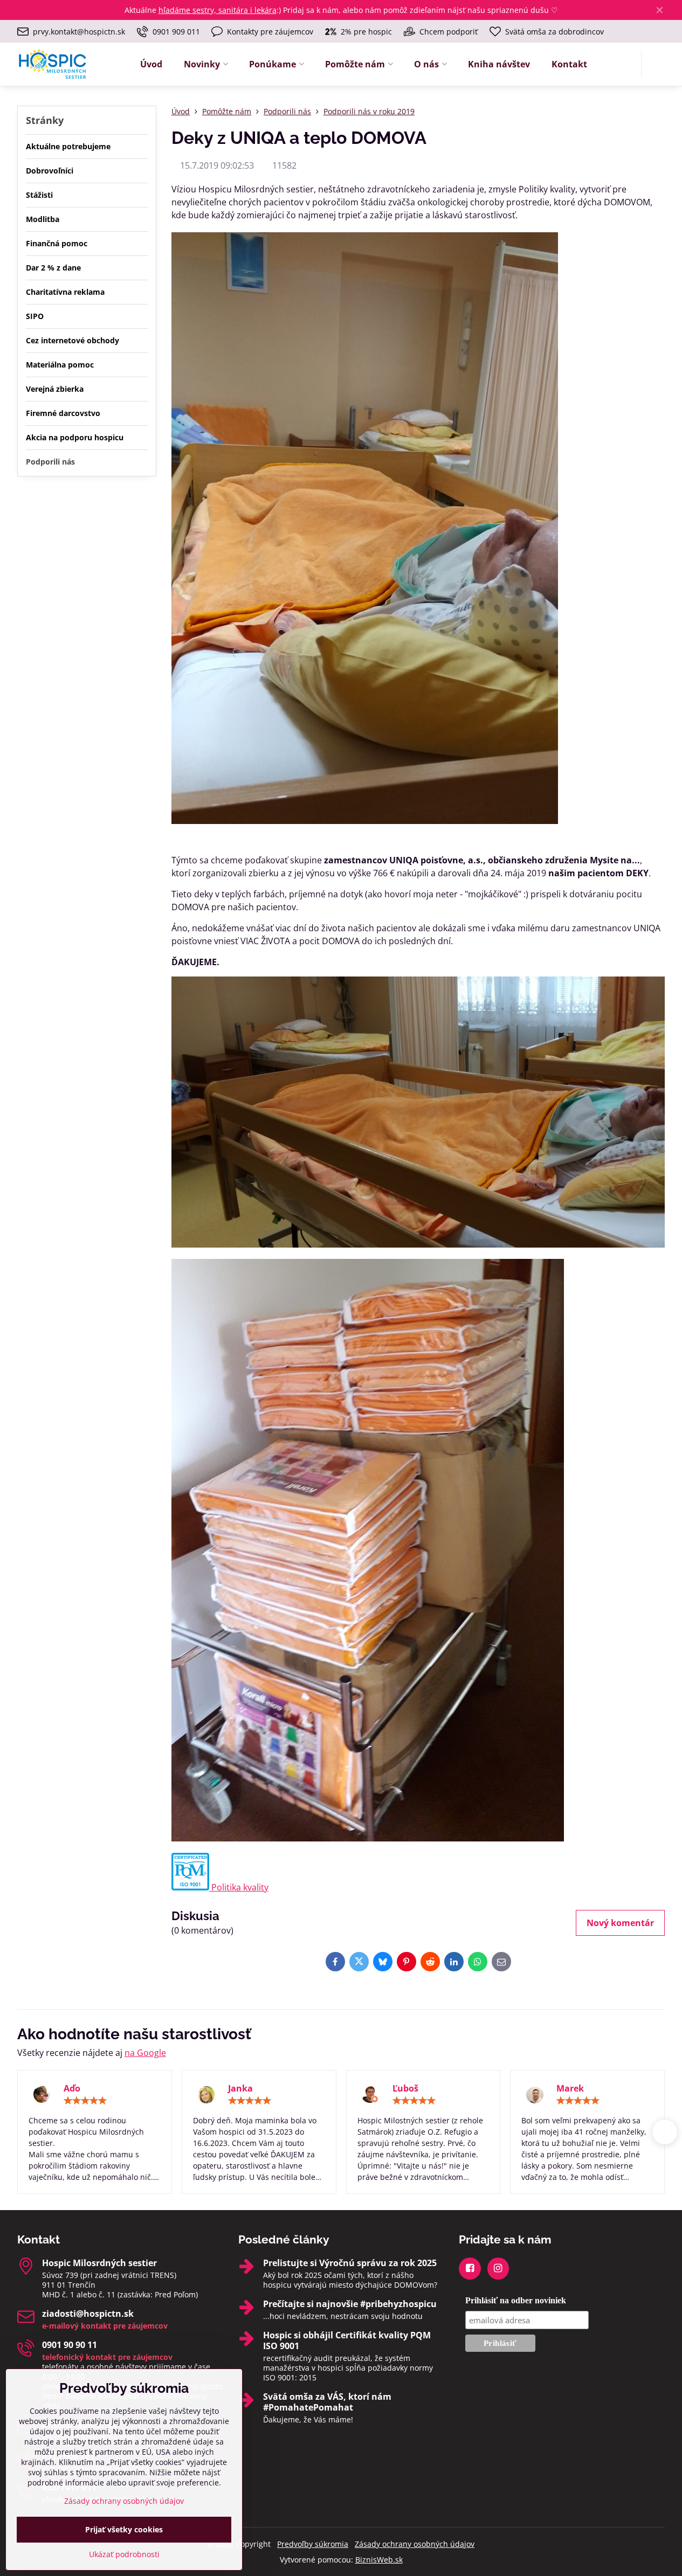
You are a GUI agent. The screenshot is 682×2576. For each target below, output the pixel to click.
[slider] (85, 2101)
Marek (570, 2088)
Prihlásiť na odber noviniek (516, 2300)
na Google (145, 2053)
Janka (240, 2088)
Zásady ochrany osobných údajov (415, 2544)
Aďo (72, 2088)
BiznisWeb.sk (379, 2560)
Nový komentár (620, 1923)
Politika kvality (239, 1887)
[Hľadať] (656, 64)
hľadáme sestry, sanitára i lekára (218, 10)
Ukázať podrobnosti (124, 2554)
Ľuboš (405, 2088)
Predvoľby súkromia (313, 2544)
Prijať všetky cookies (124, 2529)
